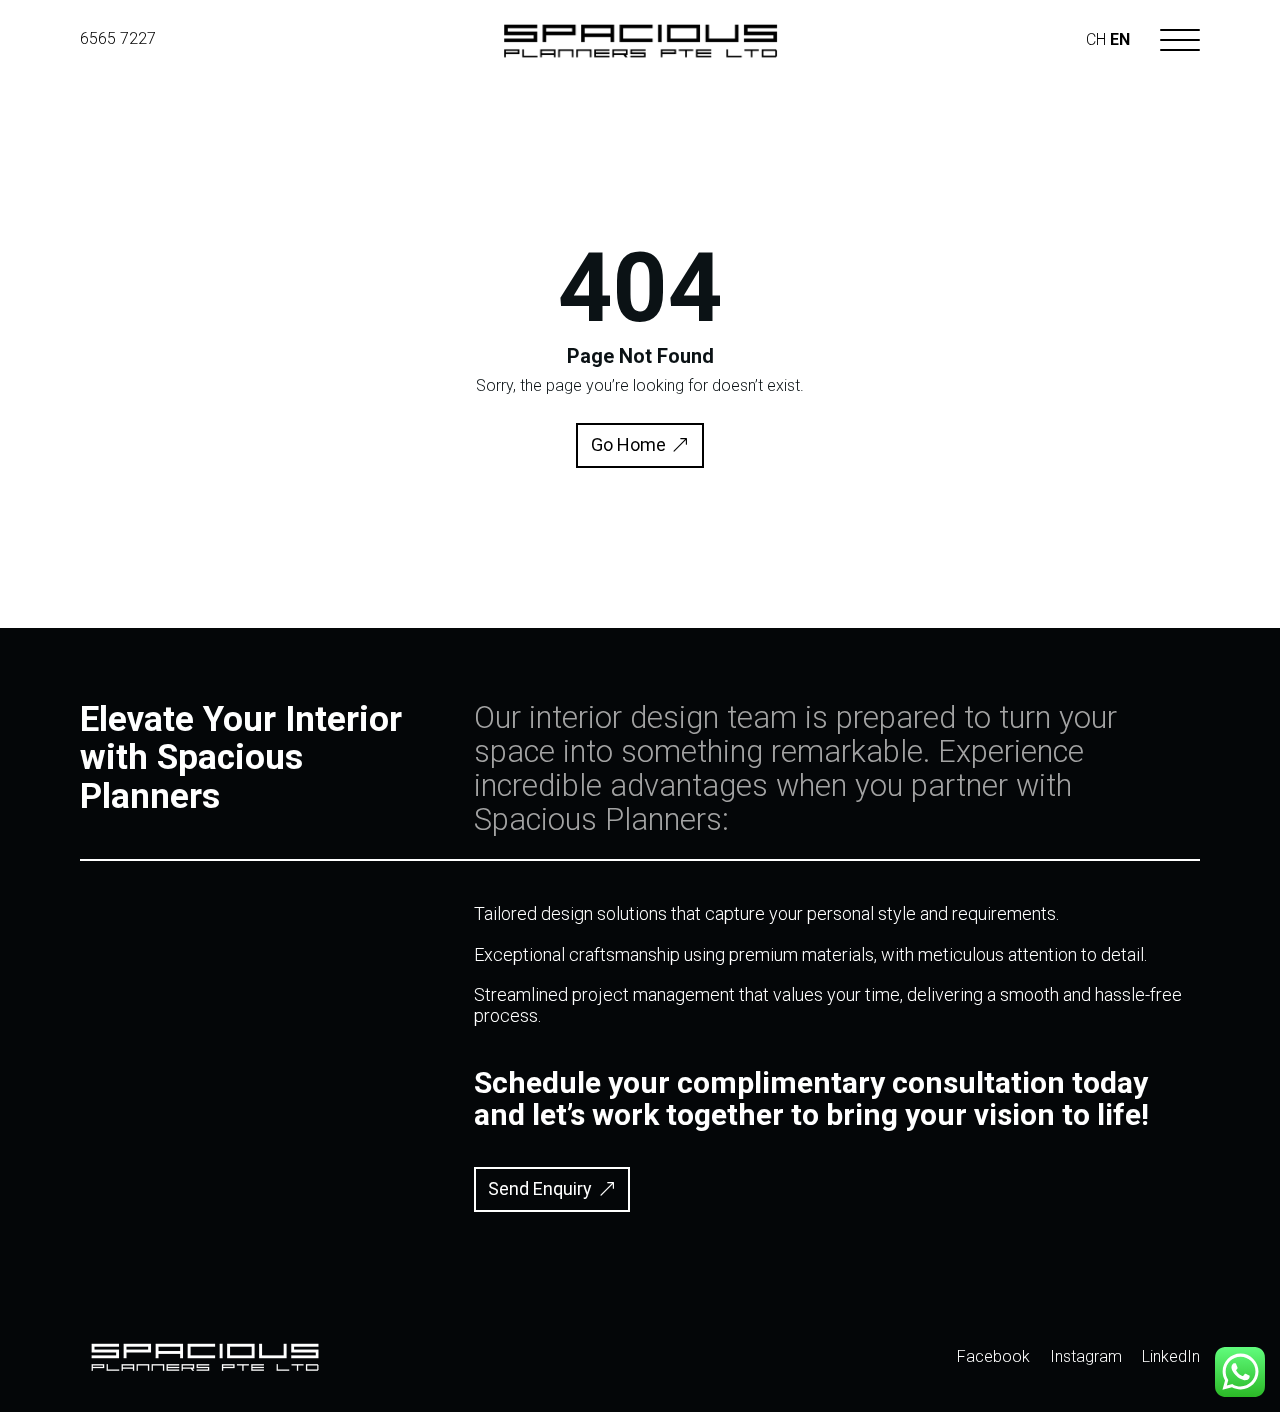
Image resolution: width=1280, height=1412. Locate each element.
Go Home (628, 444)
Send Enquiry (540, 1188)
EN (1120, 39)
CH (1096, 39)
